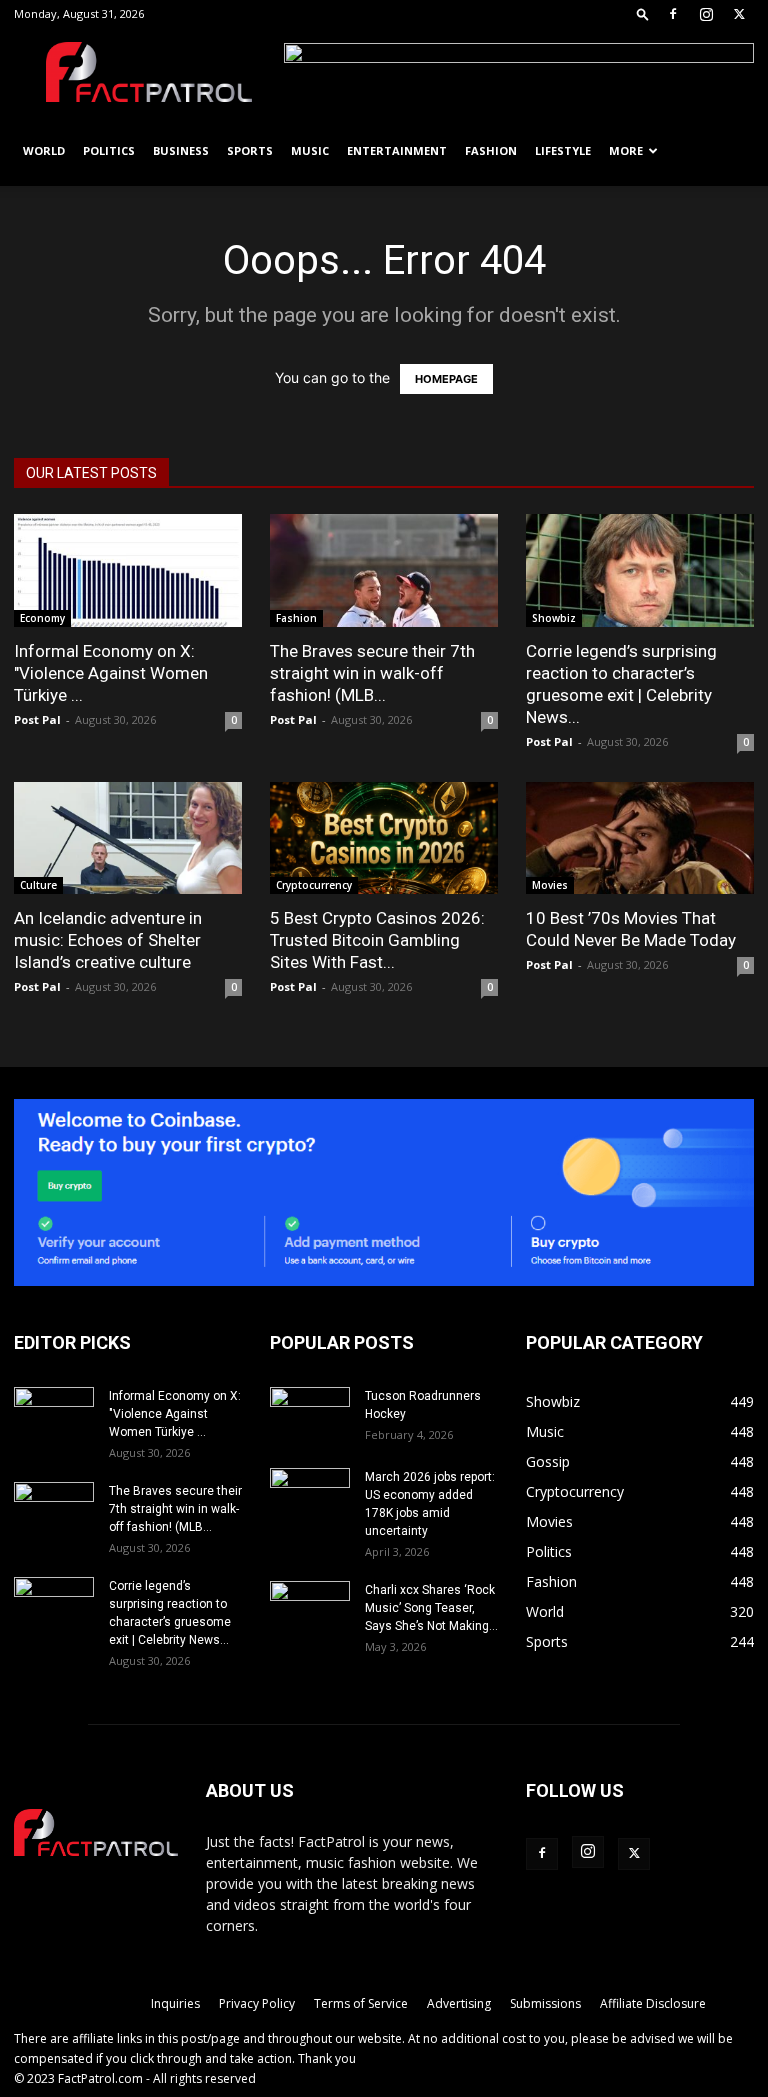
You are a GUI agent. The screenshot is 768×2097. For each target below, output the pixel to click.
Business (181, 150)
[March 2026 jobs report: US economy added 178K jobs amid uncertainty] (310, 1496)
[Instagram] (706, 14)
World (44, 150)
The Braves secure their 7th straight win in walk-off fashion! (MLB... (372, 673)
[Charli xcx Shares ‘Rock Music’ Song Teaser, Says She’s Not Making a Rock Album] (310, 1609)
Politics (109, 150)
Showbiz (554, 618)
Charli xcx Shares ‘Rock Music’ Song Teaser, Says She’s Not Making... (431, 1608)
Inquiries (175, 2003)
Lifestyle (563, 150)
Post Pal (37, 719)
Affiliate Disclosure (653, 2003)
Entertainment (397, 150)
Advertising (459, 2003)
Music (310, 150)
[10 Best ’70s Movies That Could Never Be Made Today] (640, 838)
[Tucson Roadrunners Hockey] (310, 1415)
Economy (42, 618)
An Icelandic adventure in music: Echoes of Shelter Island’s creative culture (108, 940)
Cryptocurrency (314, 885)
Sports (250, 150)
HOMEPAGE (446, 379)
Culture (38, 885)
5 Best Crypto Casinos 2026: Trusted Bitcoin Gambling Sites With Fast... (377, 940)
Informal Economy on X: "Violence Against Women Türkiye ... (111, 673)
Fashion (491, 150)
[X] (739, 14)
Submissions (545, 2003)
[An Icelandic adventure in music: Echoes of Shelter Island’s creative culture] (128, 838)
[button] (643, 13)
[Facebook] (673, 14)
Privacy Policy (257, 2003)
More (626, 150)
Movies (550, 885)
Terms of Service (361, 2003)
